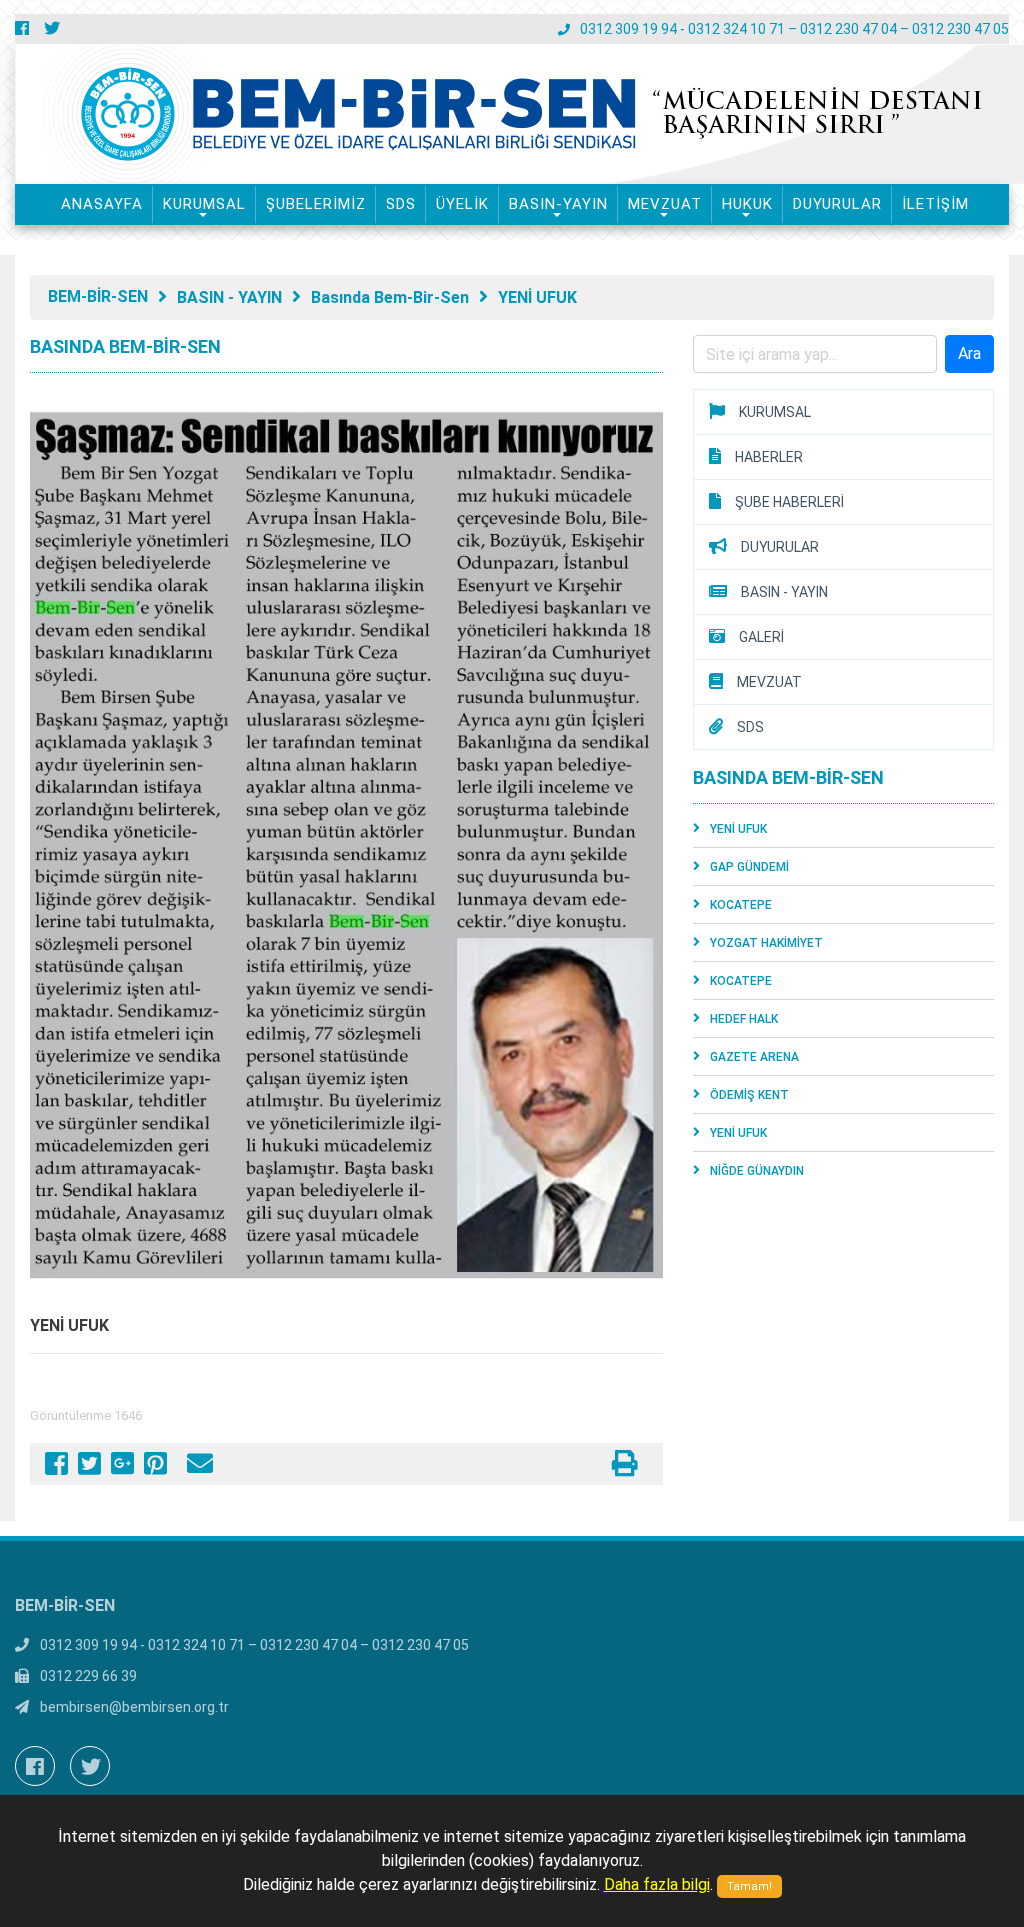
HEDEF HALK (744, 1019)
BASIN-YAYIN (558, 204)
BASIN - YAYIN (229, 297)
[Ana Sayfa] (274, 114)
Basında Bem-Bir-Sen (390, 297)
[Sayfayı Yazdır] (625, 1467)
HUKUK (747, 204)
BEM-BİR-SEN (98, 296)
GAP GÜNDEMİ (749, 867)
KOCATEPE (741, 905)
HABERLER (769, 457)
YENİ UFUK (537, 297)
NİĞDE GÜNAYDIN (757, 1171)
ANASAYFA (102, 204)
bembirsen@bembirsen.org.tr (134, 1707)
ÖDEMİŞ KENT (749, 1095)
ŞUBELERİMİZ (316, 204)
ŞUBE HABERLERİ (789, 502)
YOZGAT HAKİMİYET (766, 943)
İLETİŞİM (935, 204)
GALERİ (761, 637)
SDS (401, 204)
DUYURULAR (837, 204)
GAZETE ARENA (754, 1057)
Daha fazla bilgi (657, 1884)
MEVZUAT (665, 204)
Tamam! (749, 1886)
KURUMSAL (204, 204)
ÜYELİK (462, 204)
